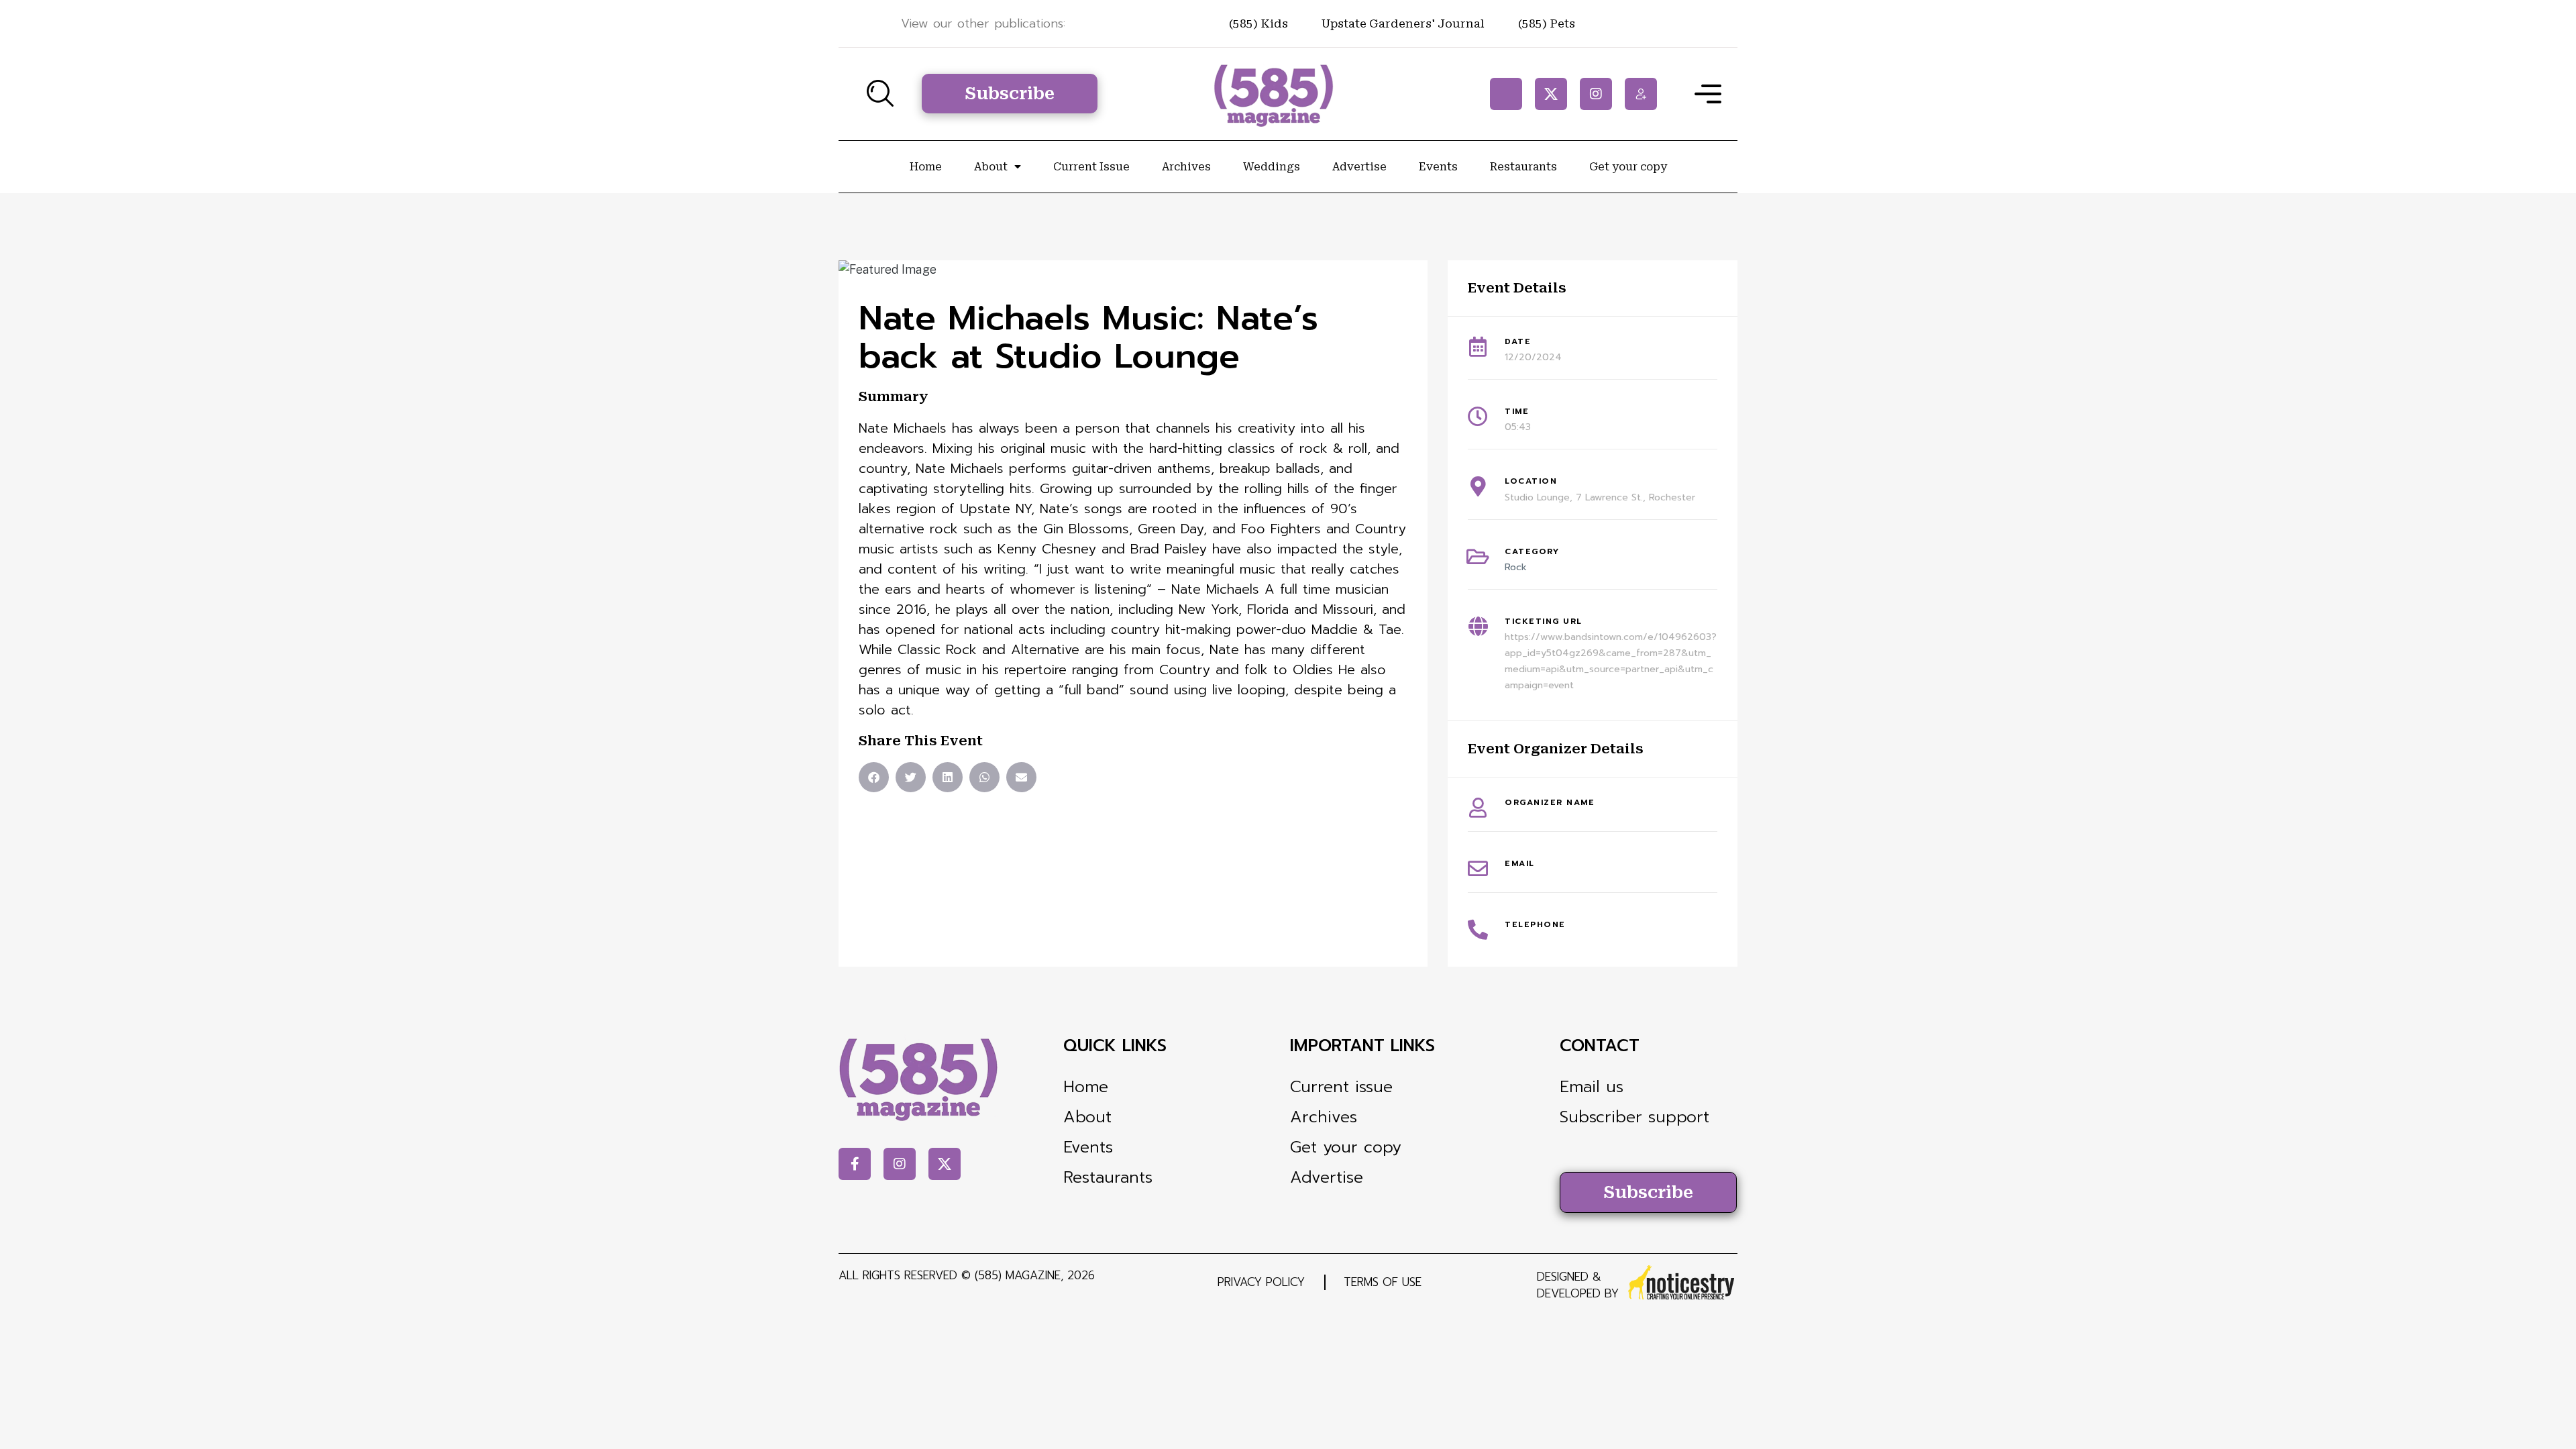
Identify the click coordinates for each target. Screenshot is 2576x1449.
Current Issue (1091, 167)
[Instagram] (1596, 94)
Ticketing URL (1544, 621)
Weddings (1272, 167)
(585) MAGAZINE (1018, 1275)
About (991, 167)
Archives (1186, 167)
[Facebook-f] (1506, 94)
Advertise (1359, 167)
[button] (874, 777)
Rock (1516, 567)
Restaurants (1523, 167)
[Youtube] (1641, 94)
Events (1438, 167)
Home (926, 167)
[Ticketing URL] (1478, 627)
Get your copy (1628, 167)
